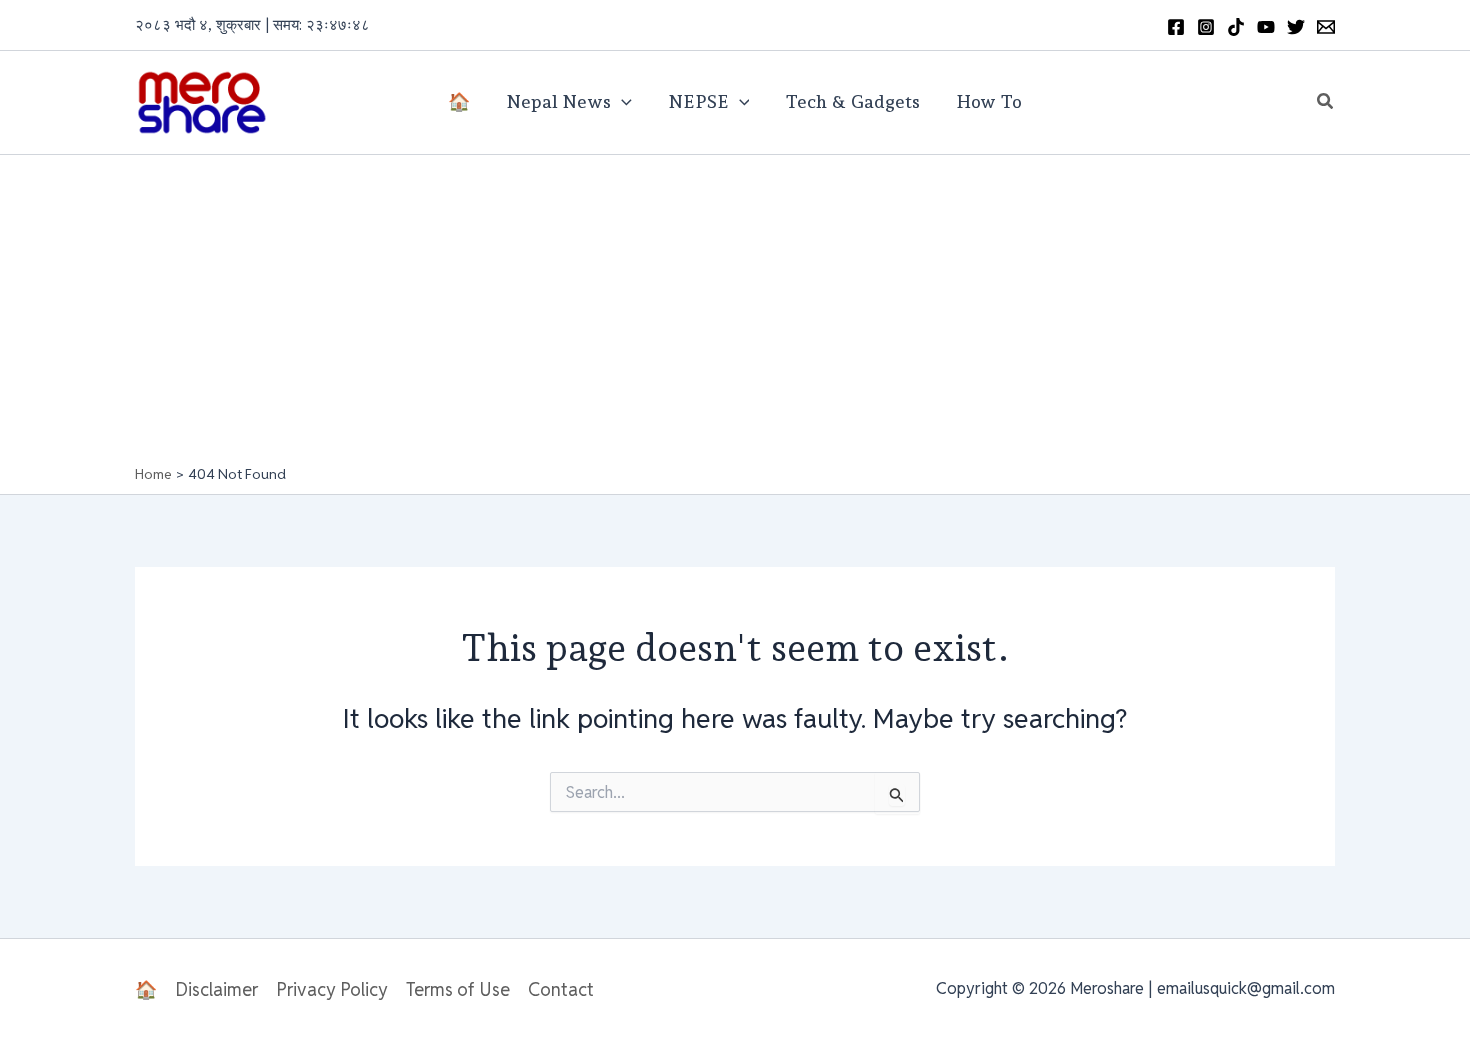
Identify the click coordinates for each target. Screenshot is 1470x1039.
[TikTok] (1236, 27)
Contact (561, 989)
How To (989, 101)
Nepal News (558, 101)
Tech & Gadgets (852, 101)
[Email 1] (1326, 27)
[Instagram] (1206, 27)
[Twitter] (1296, 27)
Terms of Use (458, 989)
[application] (621, 102)
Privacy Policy (332, 989)
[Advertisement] (735, 315)
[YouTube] (1266, 27)
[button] (1326, 102)
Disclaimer (216, 989)
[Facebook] (1176, 27)
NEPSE (698, 101)
